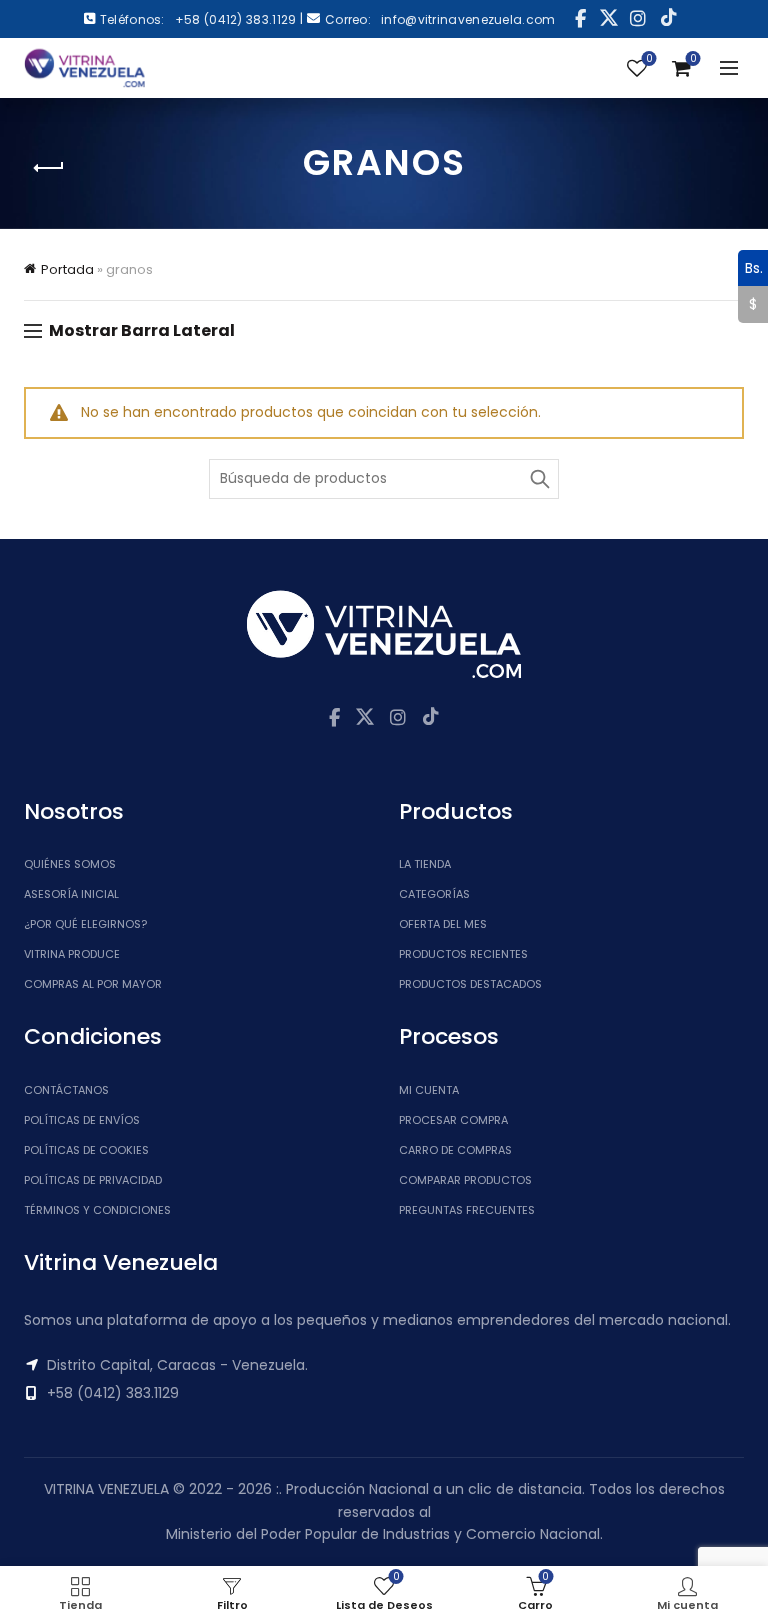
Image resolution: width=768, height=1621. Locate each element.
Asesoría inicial (71, 894)
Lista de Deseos (649, 59)
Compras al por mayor (93, 984)
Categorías (434, 894)
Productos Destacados (470, 984)
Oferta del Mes (443, 924)
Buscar (539, 479)
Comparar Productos (465, 1180)
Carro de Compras (455, 1150)
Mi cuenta (429, 1090)
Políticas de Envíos (82, 1120)
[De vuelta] (49, 168)
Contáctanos (66, 1090)
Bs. (750, 267)
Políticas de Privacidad (93, 1180)
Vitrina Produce (72, 954)
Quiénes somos (70, 864)
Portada (67, 269)
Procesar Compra (453, 1120)
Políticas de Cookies (86, 1150)
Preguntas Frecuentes (467, 1210)
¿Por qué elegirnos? (85, 924)
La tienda (425, 864)
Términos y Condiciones (97, 1210)
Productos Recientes (463, 954)
